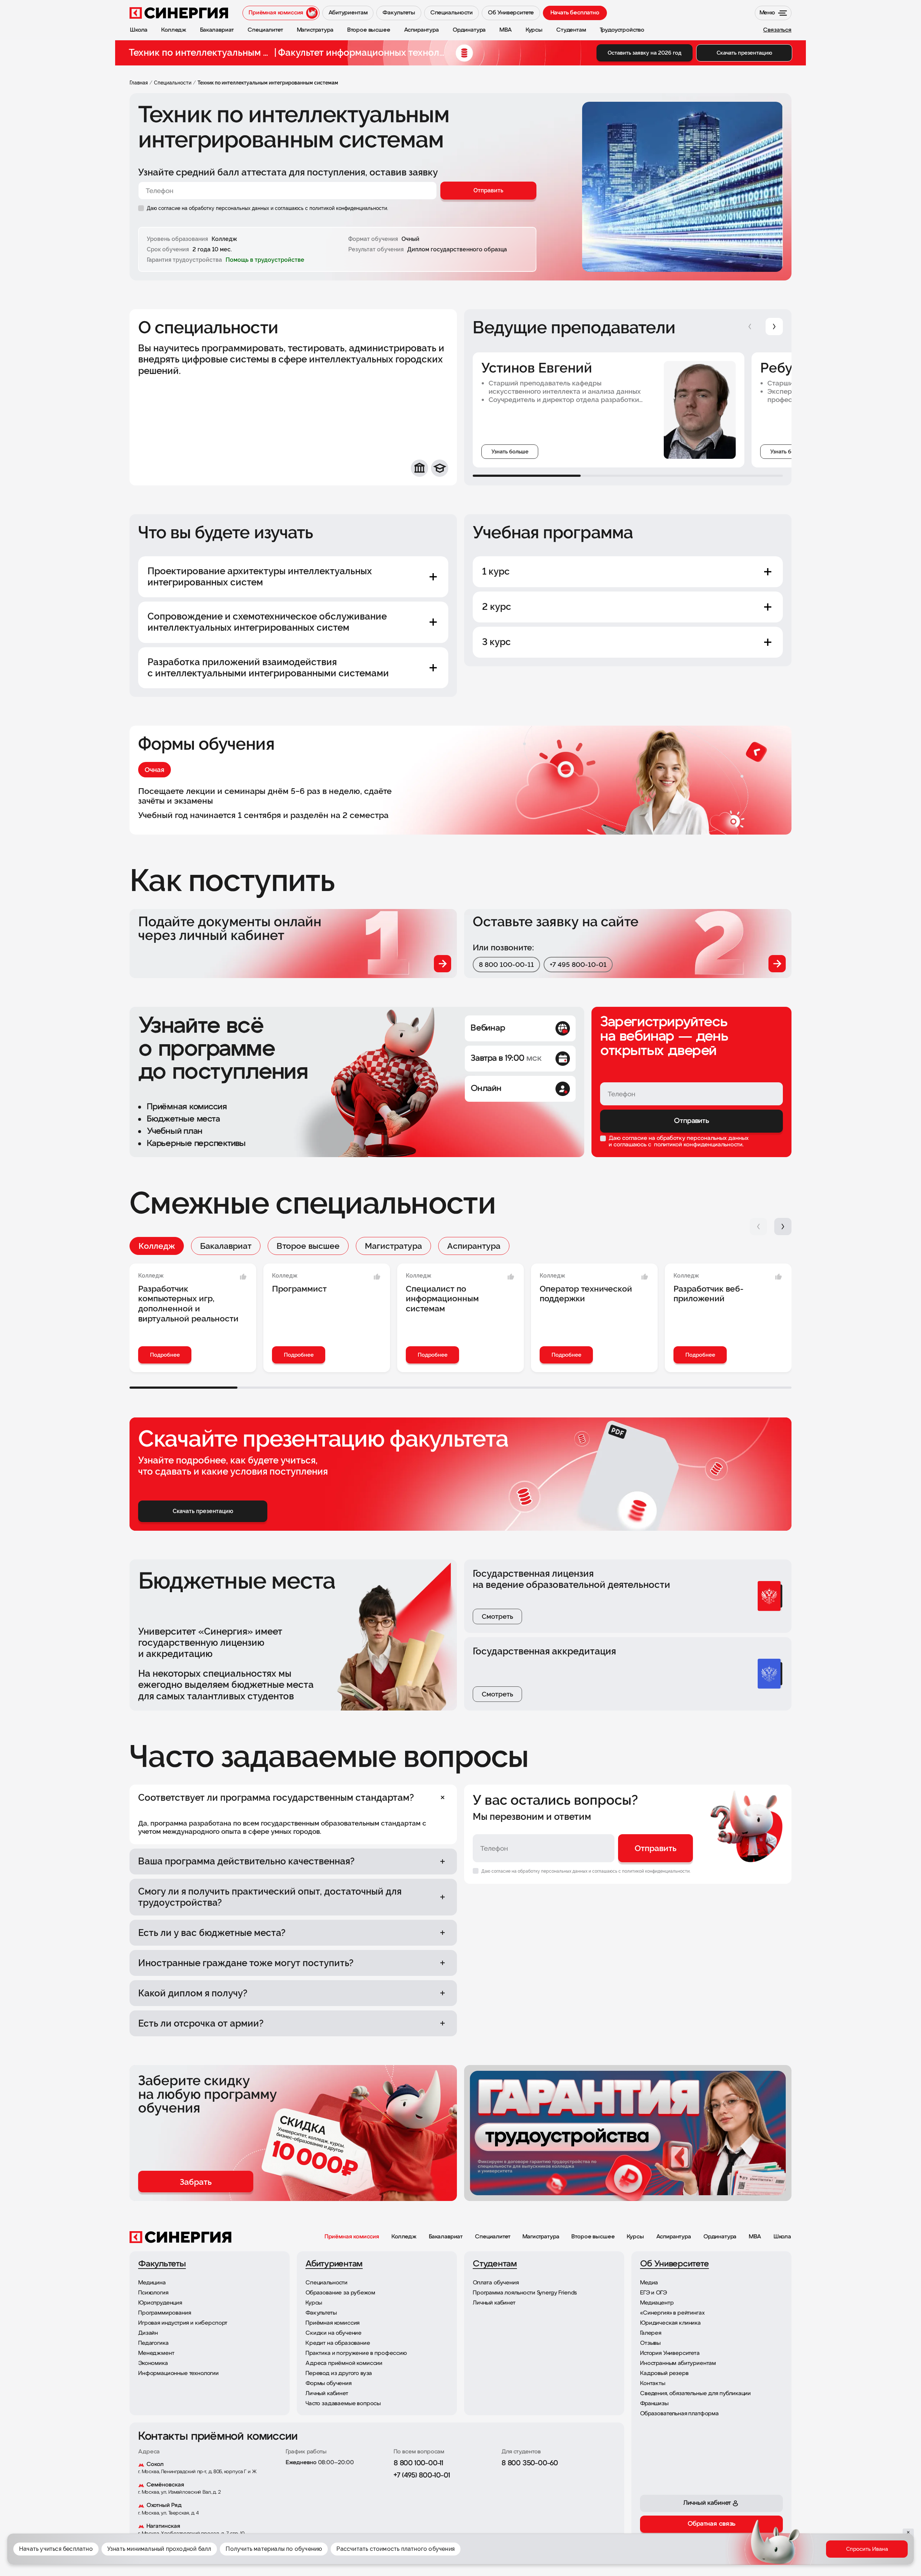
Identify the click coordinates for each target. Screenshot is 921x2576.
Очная (155, 769)
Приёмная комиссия (352, 2237)
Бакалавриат (226, 1246)
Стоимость (839, 2554)
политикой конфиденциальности (698, 1145)
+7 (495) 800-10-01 (422, 2476)
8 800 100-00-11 (506, 964)
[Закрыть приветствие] (740, 2520)
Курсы (635, 2237)
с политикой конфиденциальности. (347, 208)
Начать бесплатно (575, 13)
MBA (755, 2237)
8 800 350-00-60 (530, 2463)
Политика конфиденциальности (580, 2540)
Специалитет (493, 2237)
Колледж (157, 1246)
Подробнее (165, 1355)
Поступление (801, 2554)
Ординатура (720, 2237)
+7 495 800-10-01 (578, 964)
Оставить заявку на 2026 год (645, 53)
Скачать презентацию (744, 53)
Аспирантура (474, 1246)
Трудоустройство (881, 2554)
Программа (762, 2554)
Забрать (196, 2182)
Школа (782, 2237)
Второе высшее (308, 1246)
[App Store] (675, 2544)
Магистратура (393, 1246)
